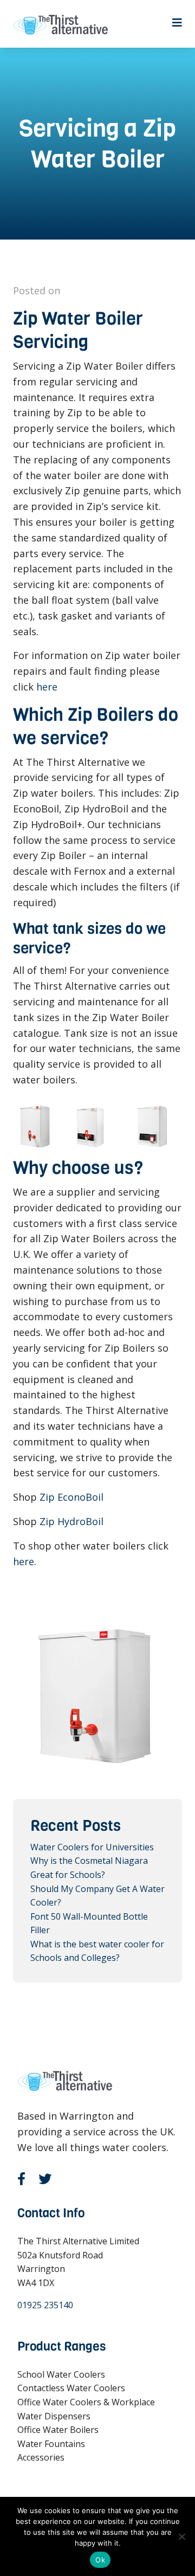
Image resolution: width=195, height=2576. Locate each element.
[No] (181, 2536)
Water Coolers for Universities (92, 1847)
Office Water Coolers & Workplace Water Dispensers (86, 2409)
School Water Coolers (61, 2374)
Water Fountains (51, 2444)
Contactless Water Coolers (71, 2388)
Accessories (41, 2457)
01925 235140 (45, 2305)
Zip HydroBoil (71, 1521)
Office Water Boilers (58, 2430)
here (47, 687)
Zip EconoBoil (71, 1497)
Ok (100, 2560)
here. (25, 1561)
